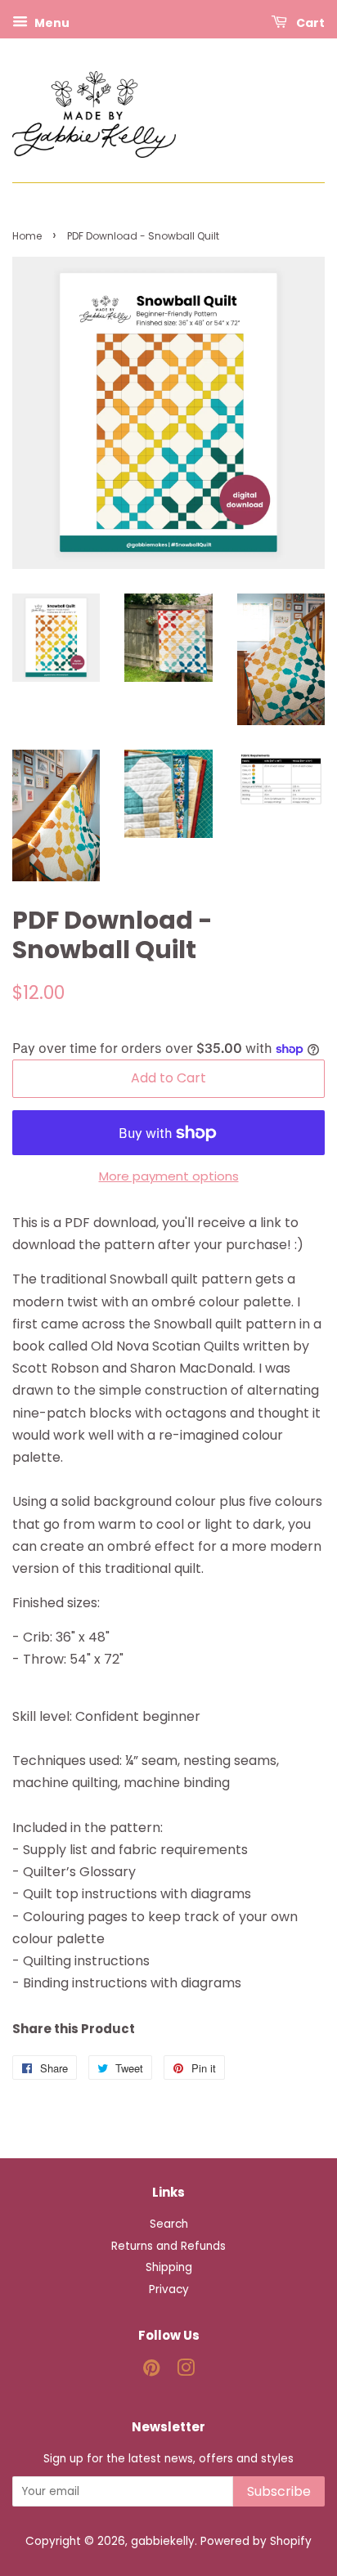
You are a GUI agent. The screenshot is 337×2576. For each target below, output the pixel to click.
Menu (51, 23)
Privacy (169, 2289)
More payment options (169, 1176)
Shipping (169, 2267)
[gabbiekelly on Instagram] (186, 2371)
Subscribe (279, 2491)
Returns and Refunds (168, 2246)
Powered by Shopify (256, 2541)
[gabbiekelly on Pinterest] (151, 2371)
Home (27, 236)
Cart (309, 23)
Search (169, 2224)
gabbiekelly (163, 2541)
